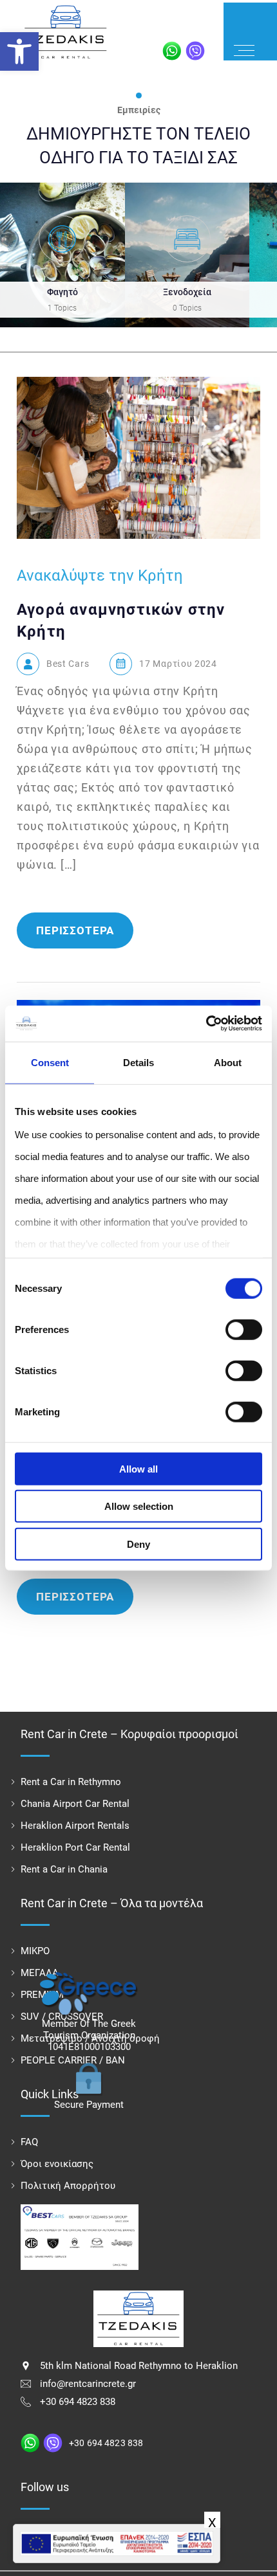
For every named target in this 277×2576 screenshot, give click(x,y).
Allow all (138, 1468)
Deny (138, 1544)
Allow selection (139, 1506)
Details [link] (138, 1062)
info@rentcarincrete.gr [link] (88, 2384)
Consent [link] (50, 1062)
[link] (19, 51)
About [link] (228, 1062)
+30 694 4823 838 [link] (78, 2402)
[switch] (244, 1329)
